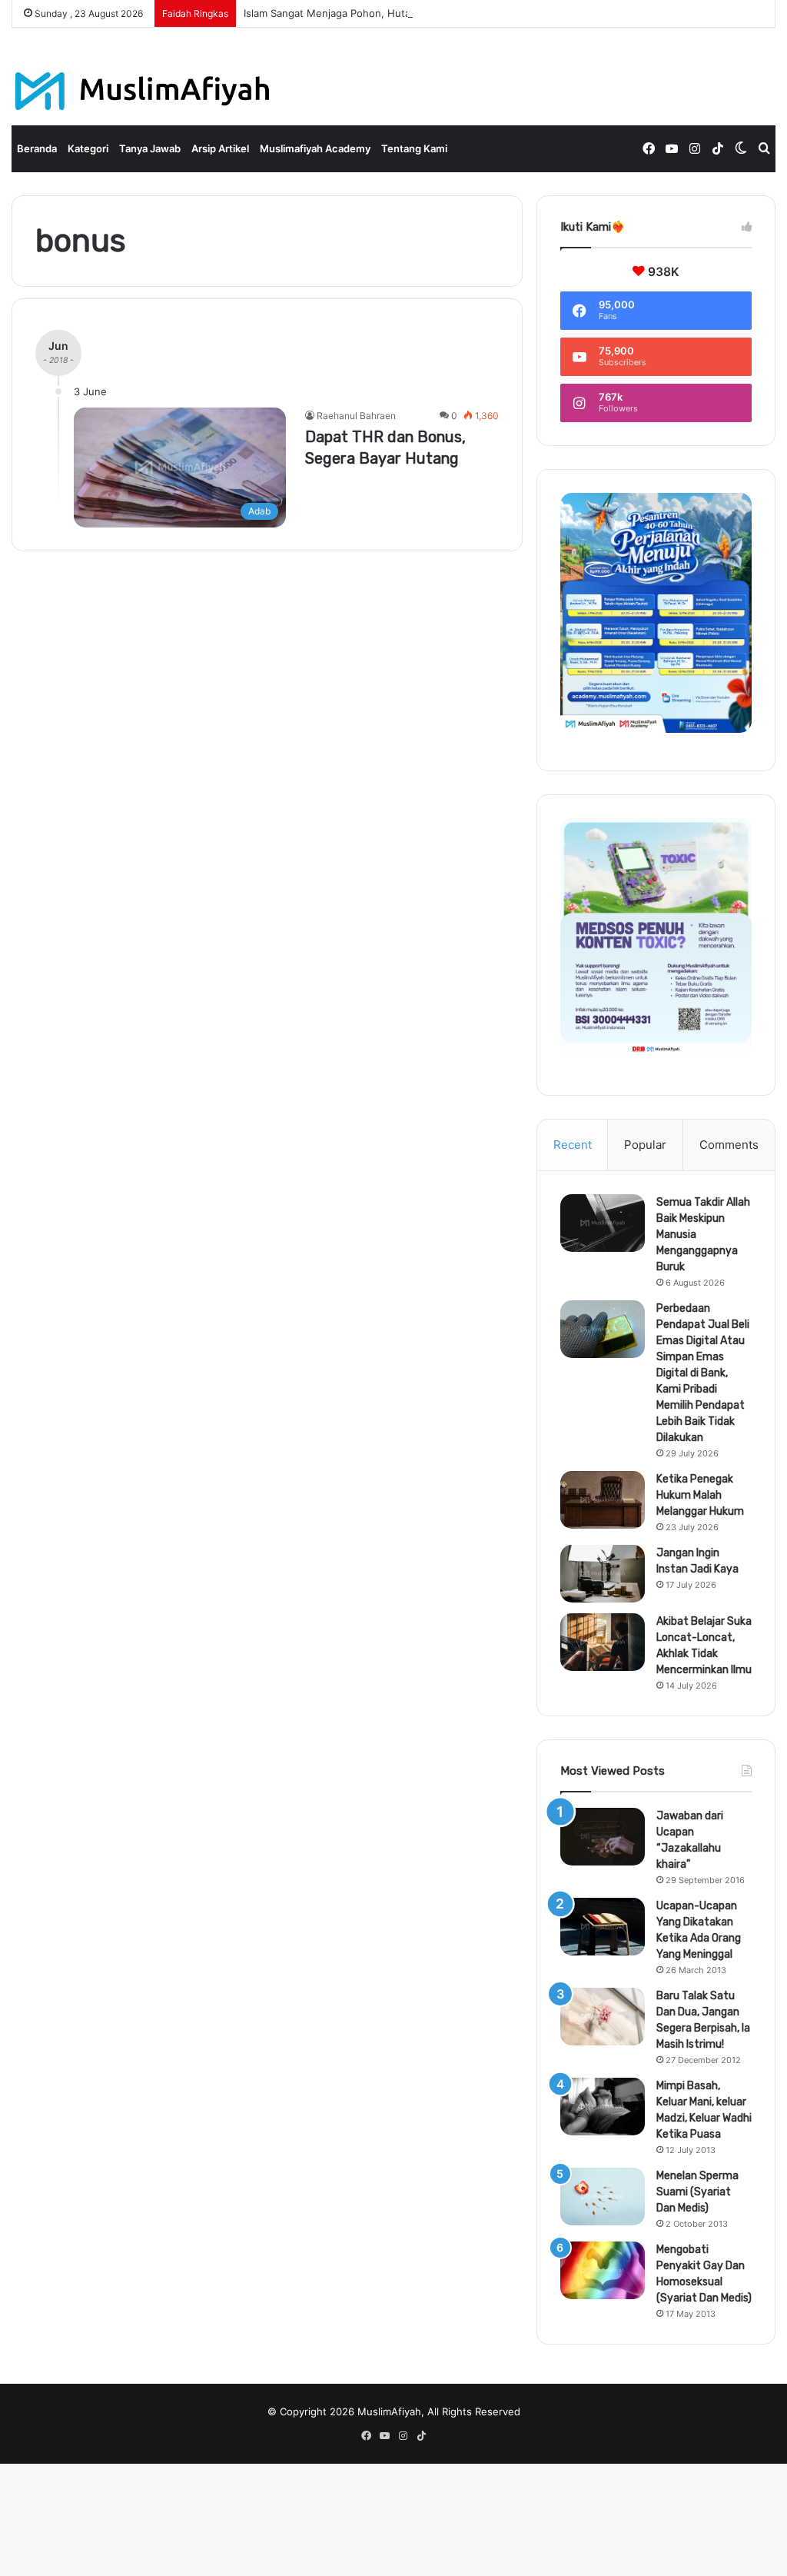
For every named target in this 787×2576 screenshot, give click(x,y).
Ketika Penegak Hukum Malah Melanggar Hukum (700, 1495)
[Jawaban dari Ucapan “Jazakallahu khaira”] (603, 1837)
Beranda (37, 148)
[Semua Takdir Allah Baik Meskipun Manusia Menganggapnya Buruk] (603, 1223)
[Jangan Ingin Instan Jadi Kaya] (603, 1574)
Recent (573, 1145)
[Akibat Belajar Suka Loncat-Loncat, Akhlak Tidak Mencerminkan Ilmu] (603, 1642)
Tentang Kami (414, 148)
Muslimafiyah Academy (315, 148)
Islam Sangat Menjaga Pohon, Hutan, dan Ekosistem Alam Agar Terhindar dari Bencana (450, 13)
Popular (645, 1145)
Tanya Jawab (150, 148)
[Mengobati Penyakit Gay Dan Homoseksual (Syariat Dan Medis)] (603, 2270)
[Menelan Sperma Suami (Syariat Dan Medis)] (603, 2197)
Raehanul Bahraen (356, 416)
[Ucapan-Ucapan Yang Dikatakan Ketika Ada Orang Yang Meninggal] (603, 1927)
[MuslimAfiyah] (143, 91)
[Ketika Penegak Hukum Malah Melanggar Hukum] (603, 1500)
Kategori (88, 148)
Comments (729, 1145)
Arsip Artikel (220, 148)
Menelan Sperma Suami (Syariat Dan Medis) (697, 2192)
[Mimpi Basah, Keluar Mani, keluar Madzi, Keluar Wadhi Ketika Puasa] (603, 2107)
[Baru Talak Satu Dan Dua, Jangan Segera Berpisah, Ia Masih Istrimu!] (603, 2017)
